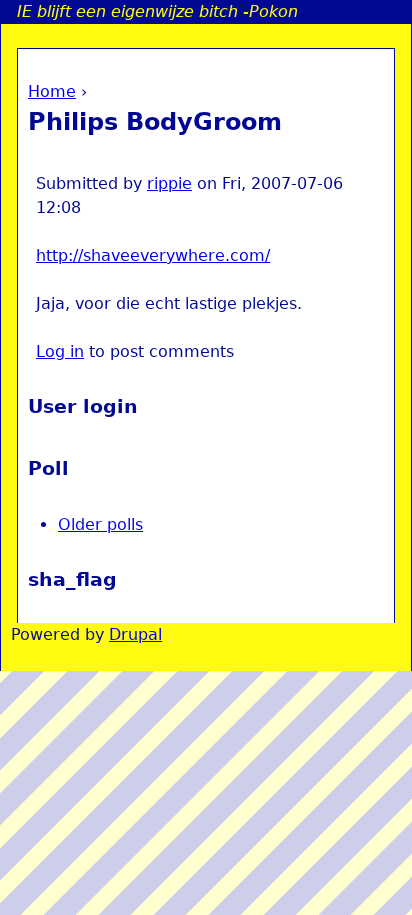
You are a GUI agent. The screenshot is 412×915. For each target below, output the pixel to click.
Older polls (100, 524)
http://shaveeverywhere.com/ (153, 255)
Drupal (135, 634)
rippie (169, 183)
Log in (60, 351)
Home (52, 91)
